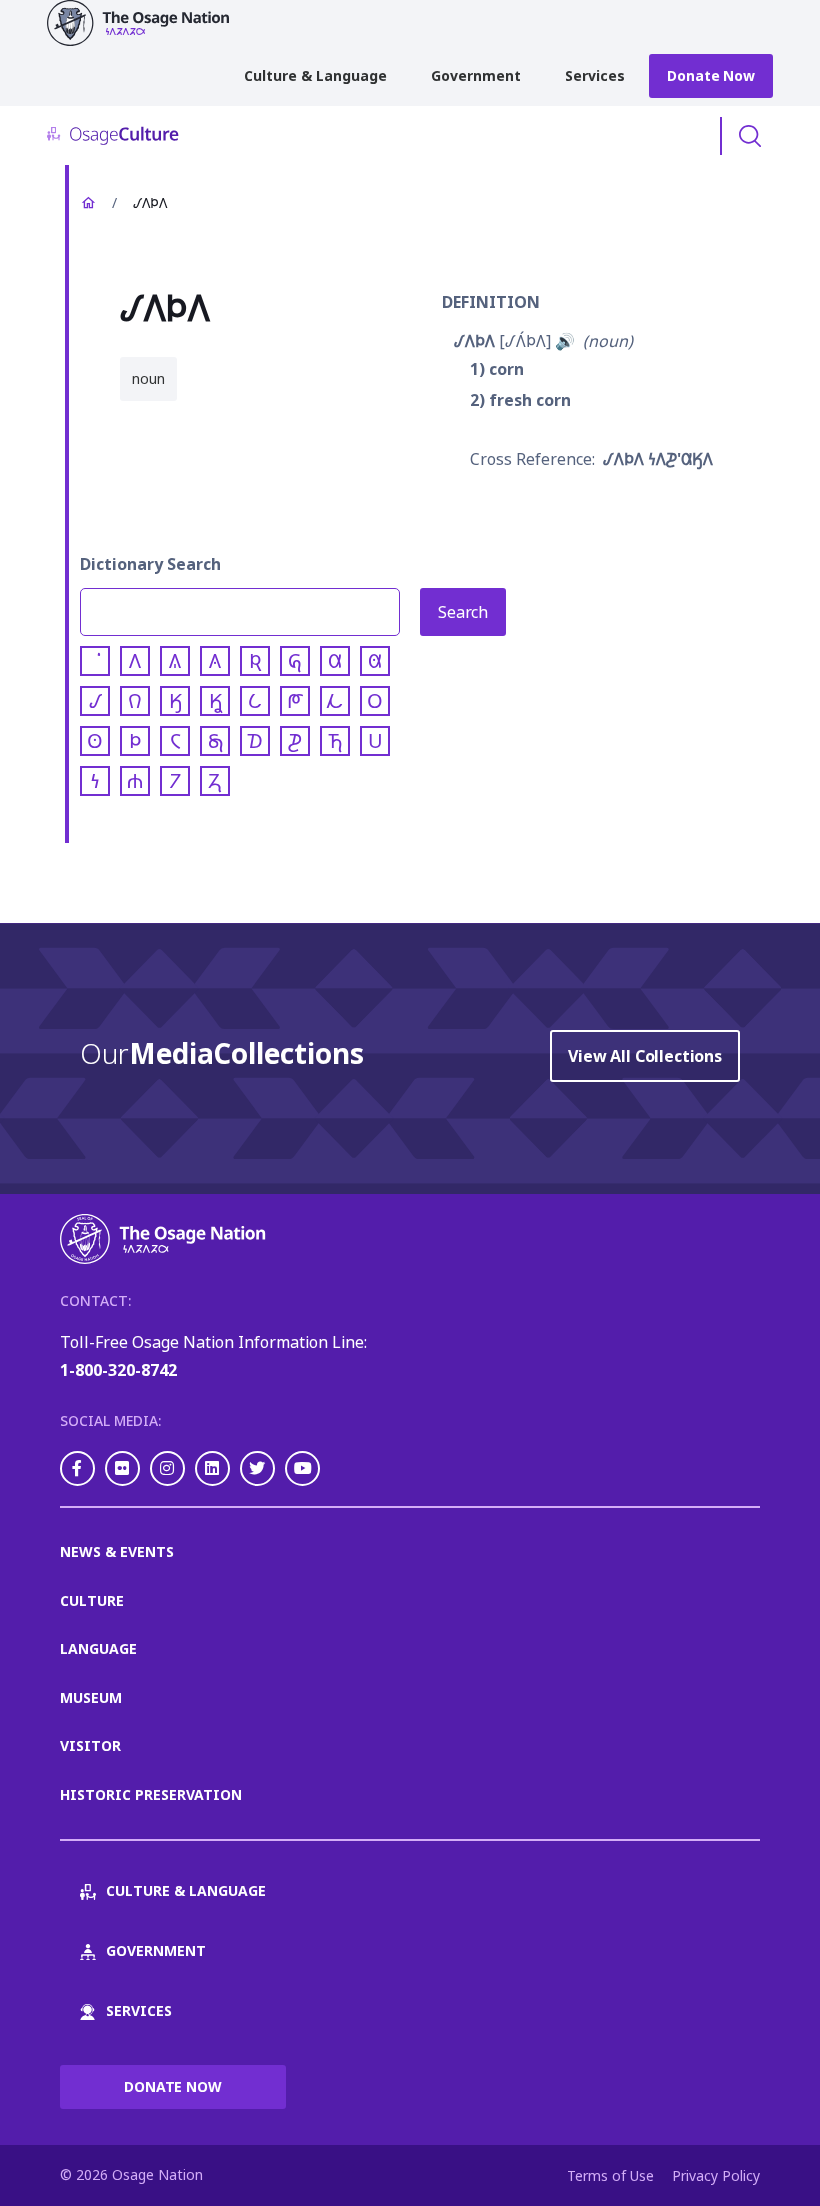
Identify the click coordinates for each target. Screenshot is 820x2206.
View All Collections (645, 1056)
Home (88, 203)
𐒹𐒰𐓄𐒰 (474, 341)
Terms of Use (610, 2175)
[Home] (147, 23)
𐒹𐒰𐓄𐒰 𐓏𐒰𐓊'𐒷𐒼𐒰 (658, 459)
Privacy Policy (716, 2175)
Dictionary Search (150, 564)
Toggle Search (750, 136)
